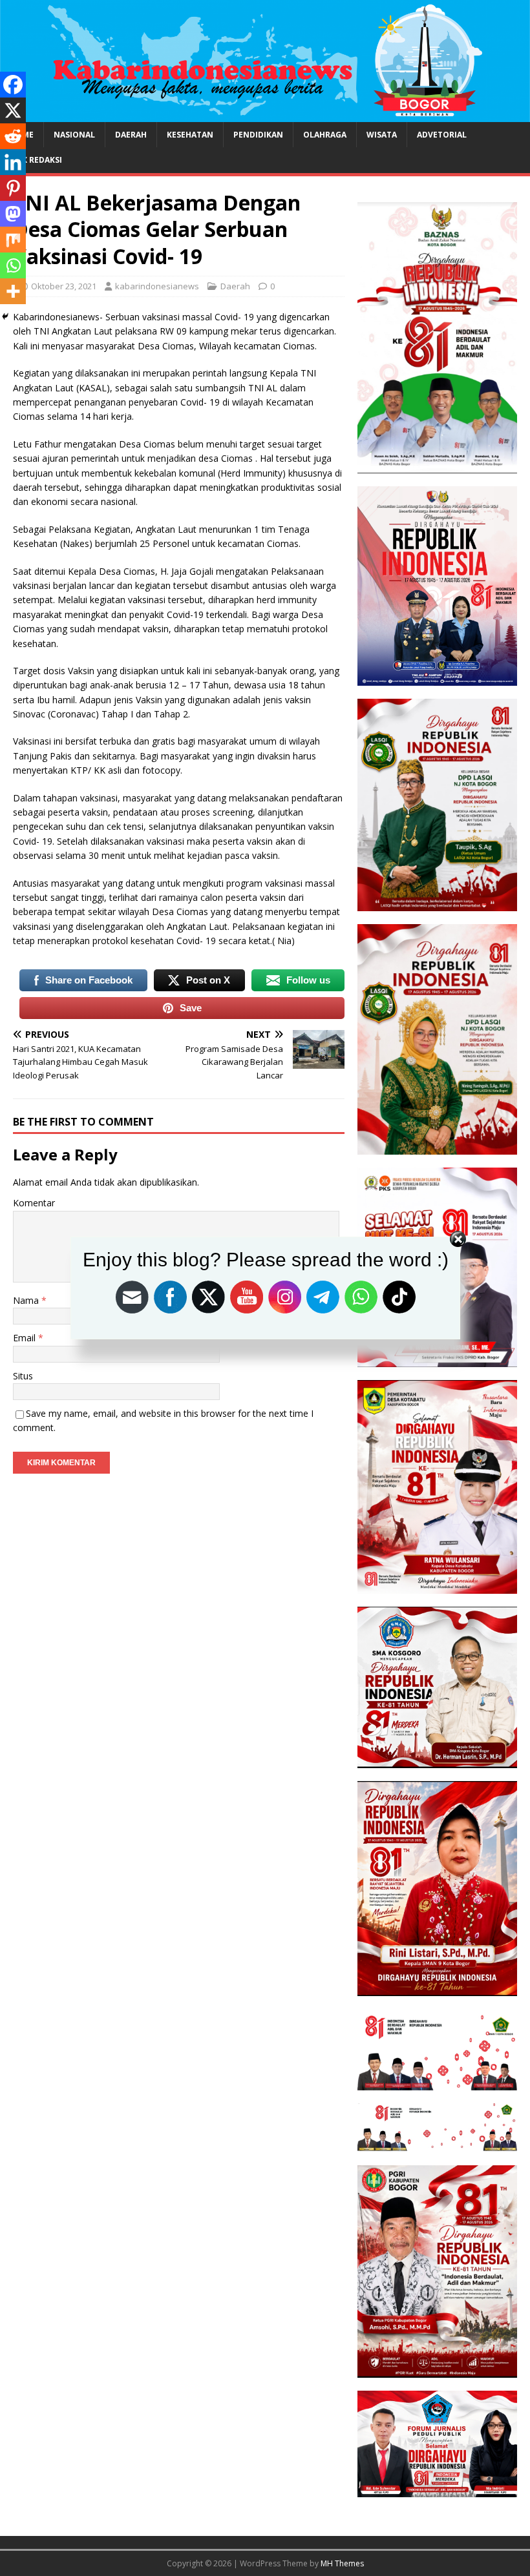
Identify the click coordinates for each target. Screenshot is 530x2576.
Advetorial (442, 135)
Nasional (74, 135)
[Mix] (13, 240)
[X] (13, 110)
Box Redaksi (36, 160)
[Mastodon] (13, 214)
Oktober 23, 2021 (64, 286)
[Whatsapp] (13, 265)
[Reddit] (13, 136)
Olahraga (325, 135)
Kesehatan (190, 135)
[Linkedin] (13, 162)
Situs (23, 1376)
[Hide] (5, 316)
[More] (13, 291)
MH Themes (342, 2563)
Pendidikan (258, 135)
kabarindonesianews (157, 286)
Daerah (131, 135)
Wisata (382, 135)
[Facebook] (13, 85)
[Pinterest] (13, 188)
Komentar (34, 1203)
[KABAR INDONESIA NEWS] (265, 115)
